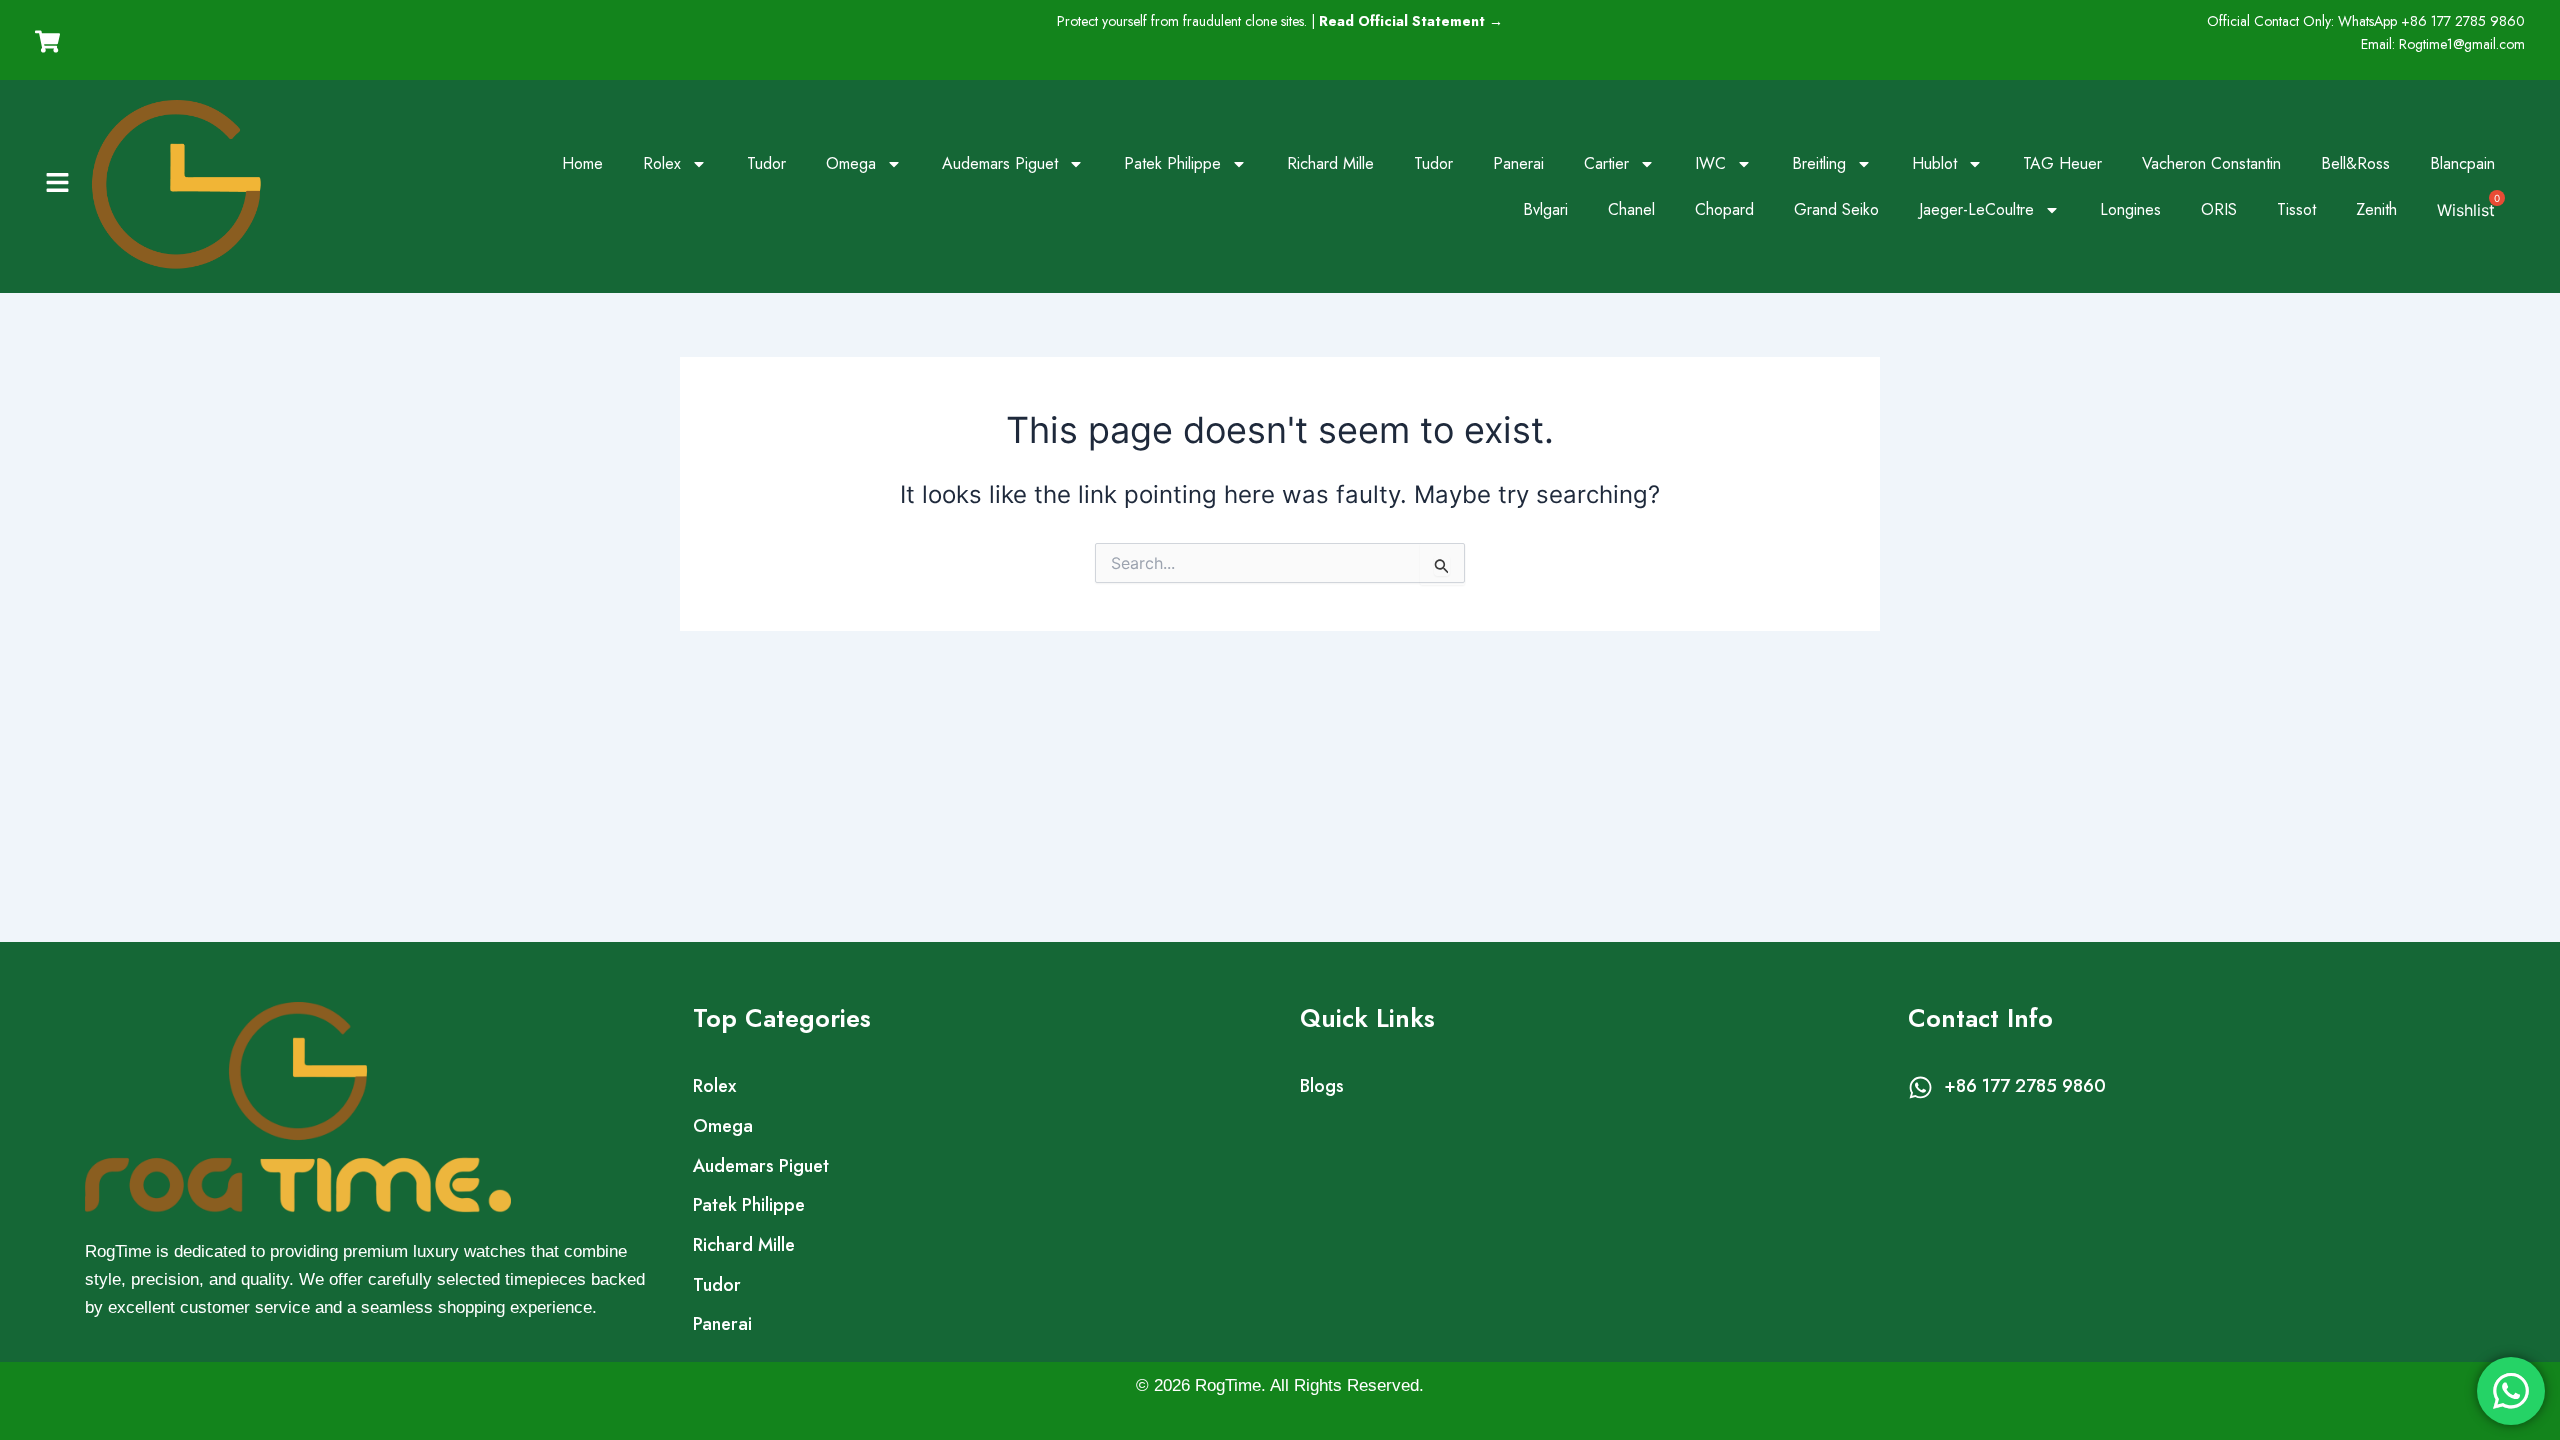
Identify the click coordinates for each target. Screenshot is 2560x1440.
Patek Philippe (1172, 163)
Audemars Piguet (1000, 163)
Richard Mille (1330, 163)
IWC (1710, 163)
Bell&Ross (2355, 163)
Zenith (2376, 209)
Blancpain (2462, 163)
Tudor (766, 163)
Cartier (1606, 163)
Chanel (1631, 209)
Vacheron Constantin (2211, 163)
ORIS (2219, 209)
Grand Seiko (1836, 209)
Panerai (1518, 163)
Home (582, 163)
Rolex (662, 163)
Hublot (1934, 163)
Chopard (1724, 209)
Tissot (2296, 209)
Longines (2130, 209)
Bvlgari (1545, 209)
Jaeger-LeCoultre (1976, 209)
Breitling (1819, 163)
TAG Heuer (2062, 163)
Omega (851, 163)
